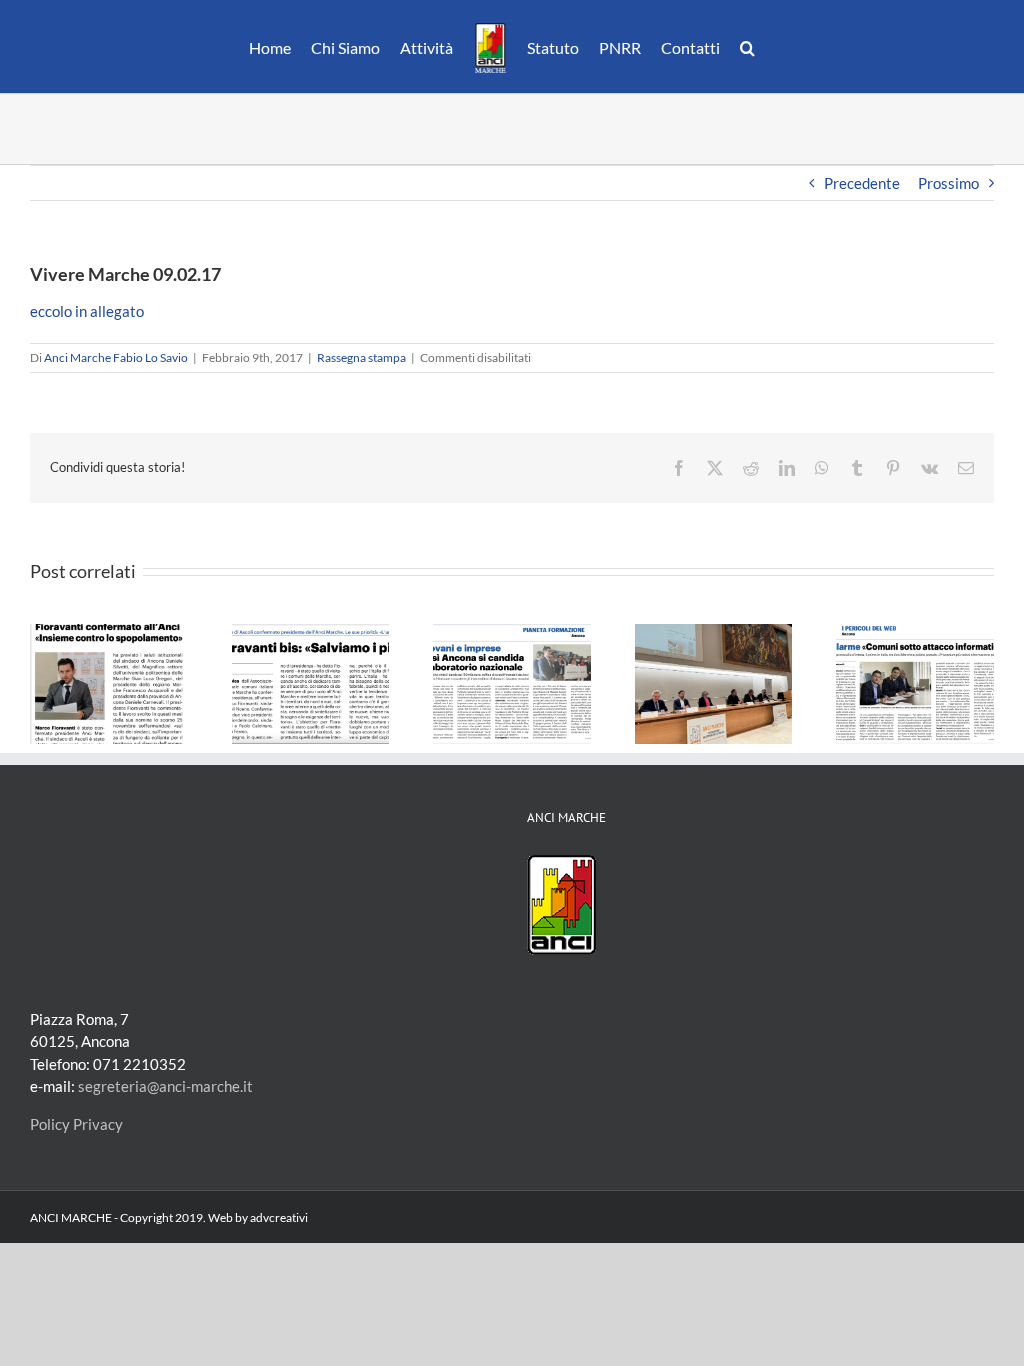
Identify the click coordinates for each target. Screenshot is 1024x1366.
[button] (747, 47)
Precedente (862, 183)
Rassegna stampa (361, 357)
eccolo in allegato (87, 311)
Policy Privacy (76, 1124)
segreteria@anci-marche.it (165, 1086)
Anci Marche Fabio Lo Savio (116, 357)
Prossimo (948, 183)
